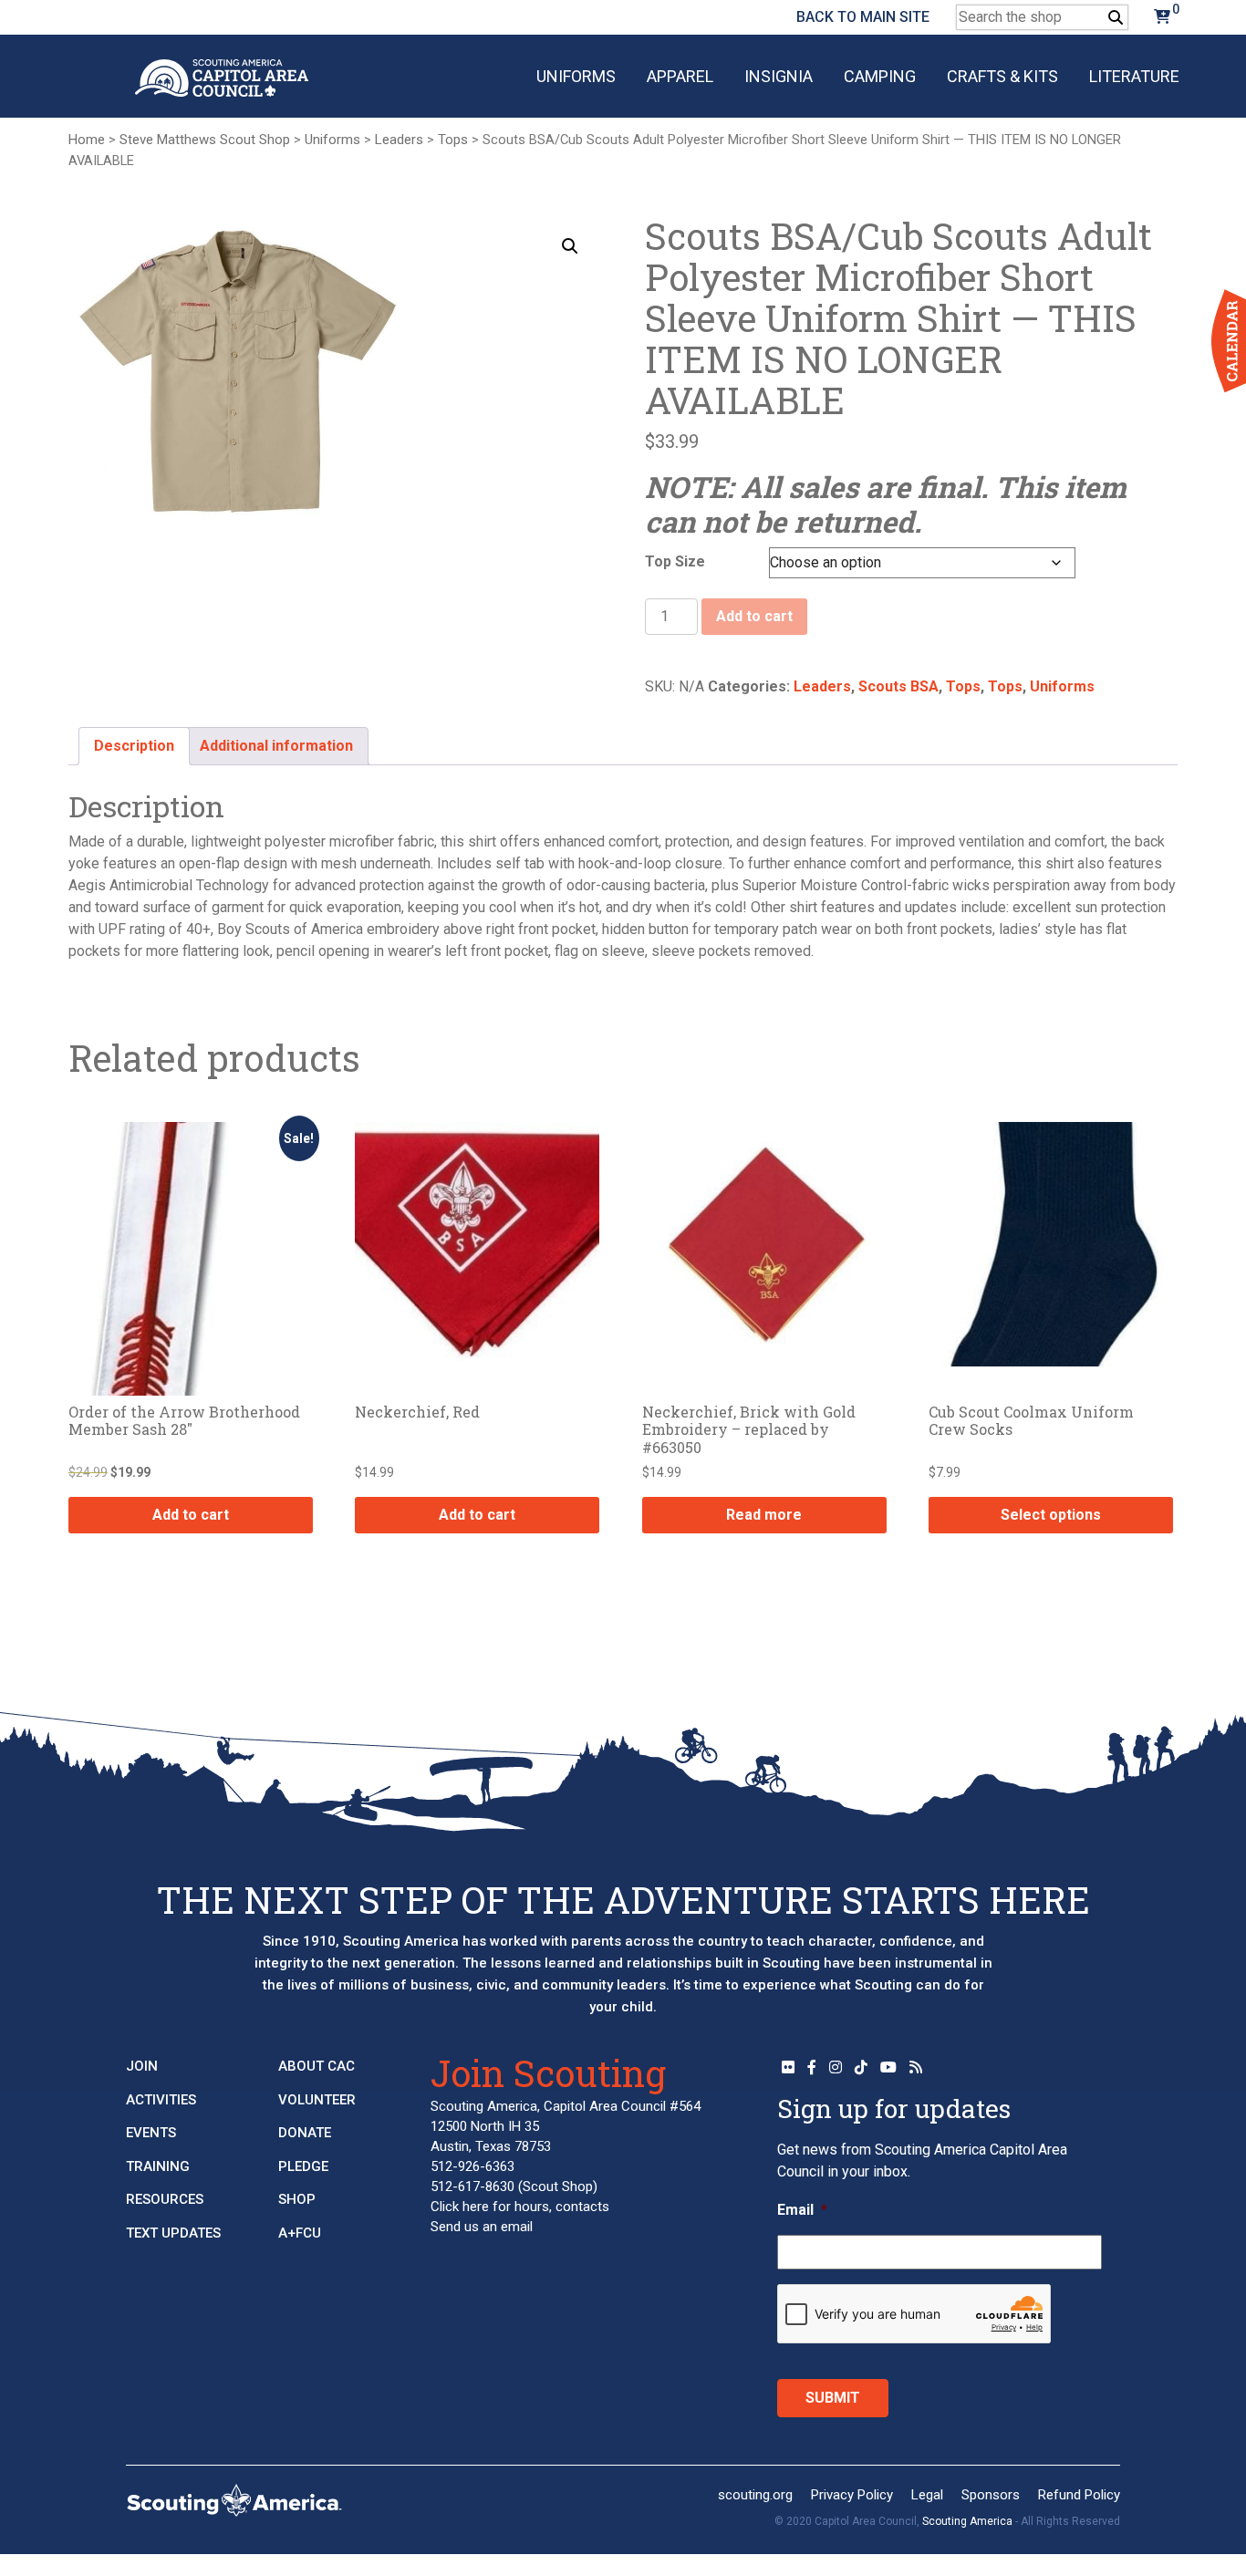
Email (802, 2210)
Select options (1051, 1515)
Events (151, 2133)
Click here (460, 2207)
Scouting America (967, 2521)
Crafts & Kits (1002, 76)
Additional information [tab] (276, 746)
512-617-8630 (472, 2186)
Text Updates (173, 2233)
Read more (764, 1515)
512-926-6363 (472, 2166)
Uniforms (576, 76)
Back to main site (863, 17)
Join (142, 2066)
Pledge (303, 2166)
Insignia (779, 76)
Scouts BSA (898, 686)
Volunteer (317, 2100)
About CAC (317, 2066)
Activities (161, 2100)
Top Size (675, 561)
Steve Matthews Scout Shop (205, 140)
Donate (305, 2133)
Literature (1134, 76)
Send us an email (482, 2227)
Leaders (399, 140)
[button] (570, 246)
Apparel (680, 76)
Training (158, 2166)
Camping (880, 76)
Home (87, 140)
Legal (927, 2495)
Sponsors (991, 2495)
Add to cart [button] (191, 1515)
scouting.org (755, 2495)
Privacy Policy (852, 2495)
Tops (453, 140)
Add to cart (754, 616)
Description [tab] (134, 746)
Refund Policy (1079, 2495)
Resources (165, 2199)
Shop (297, 2199)
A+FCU (300, 2233)
